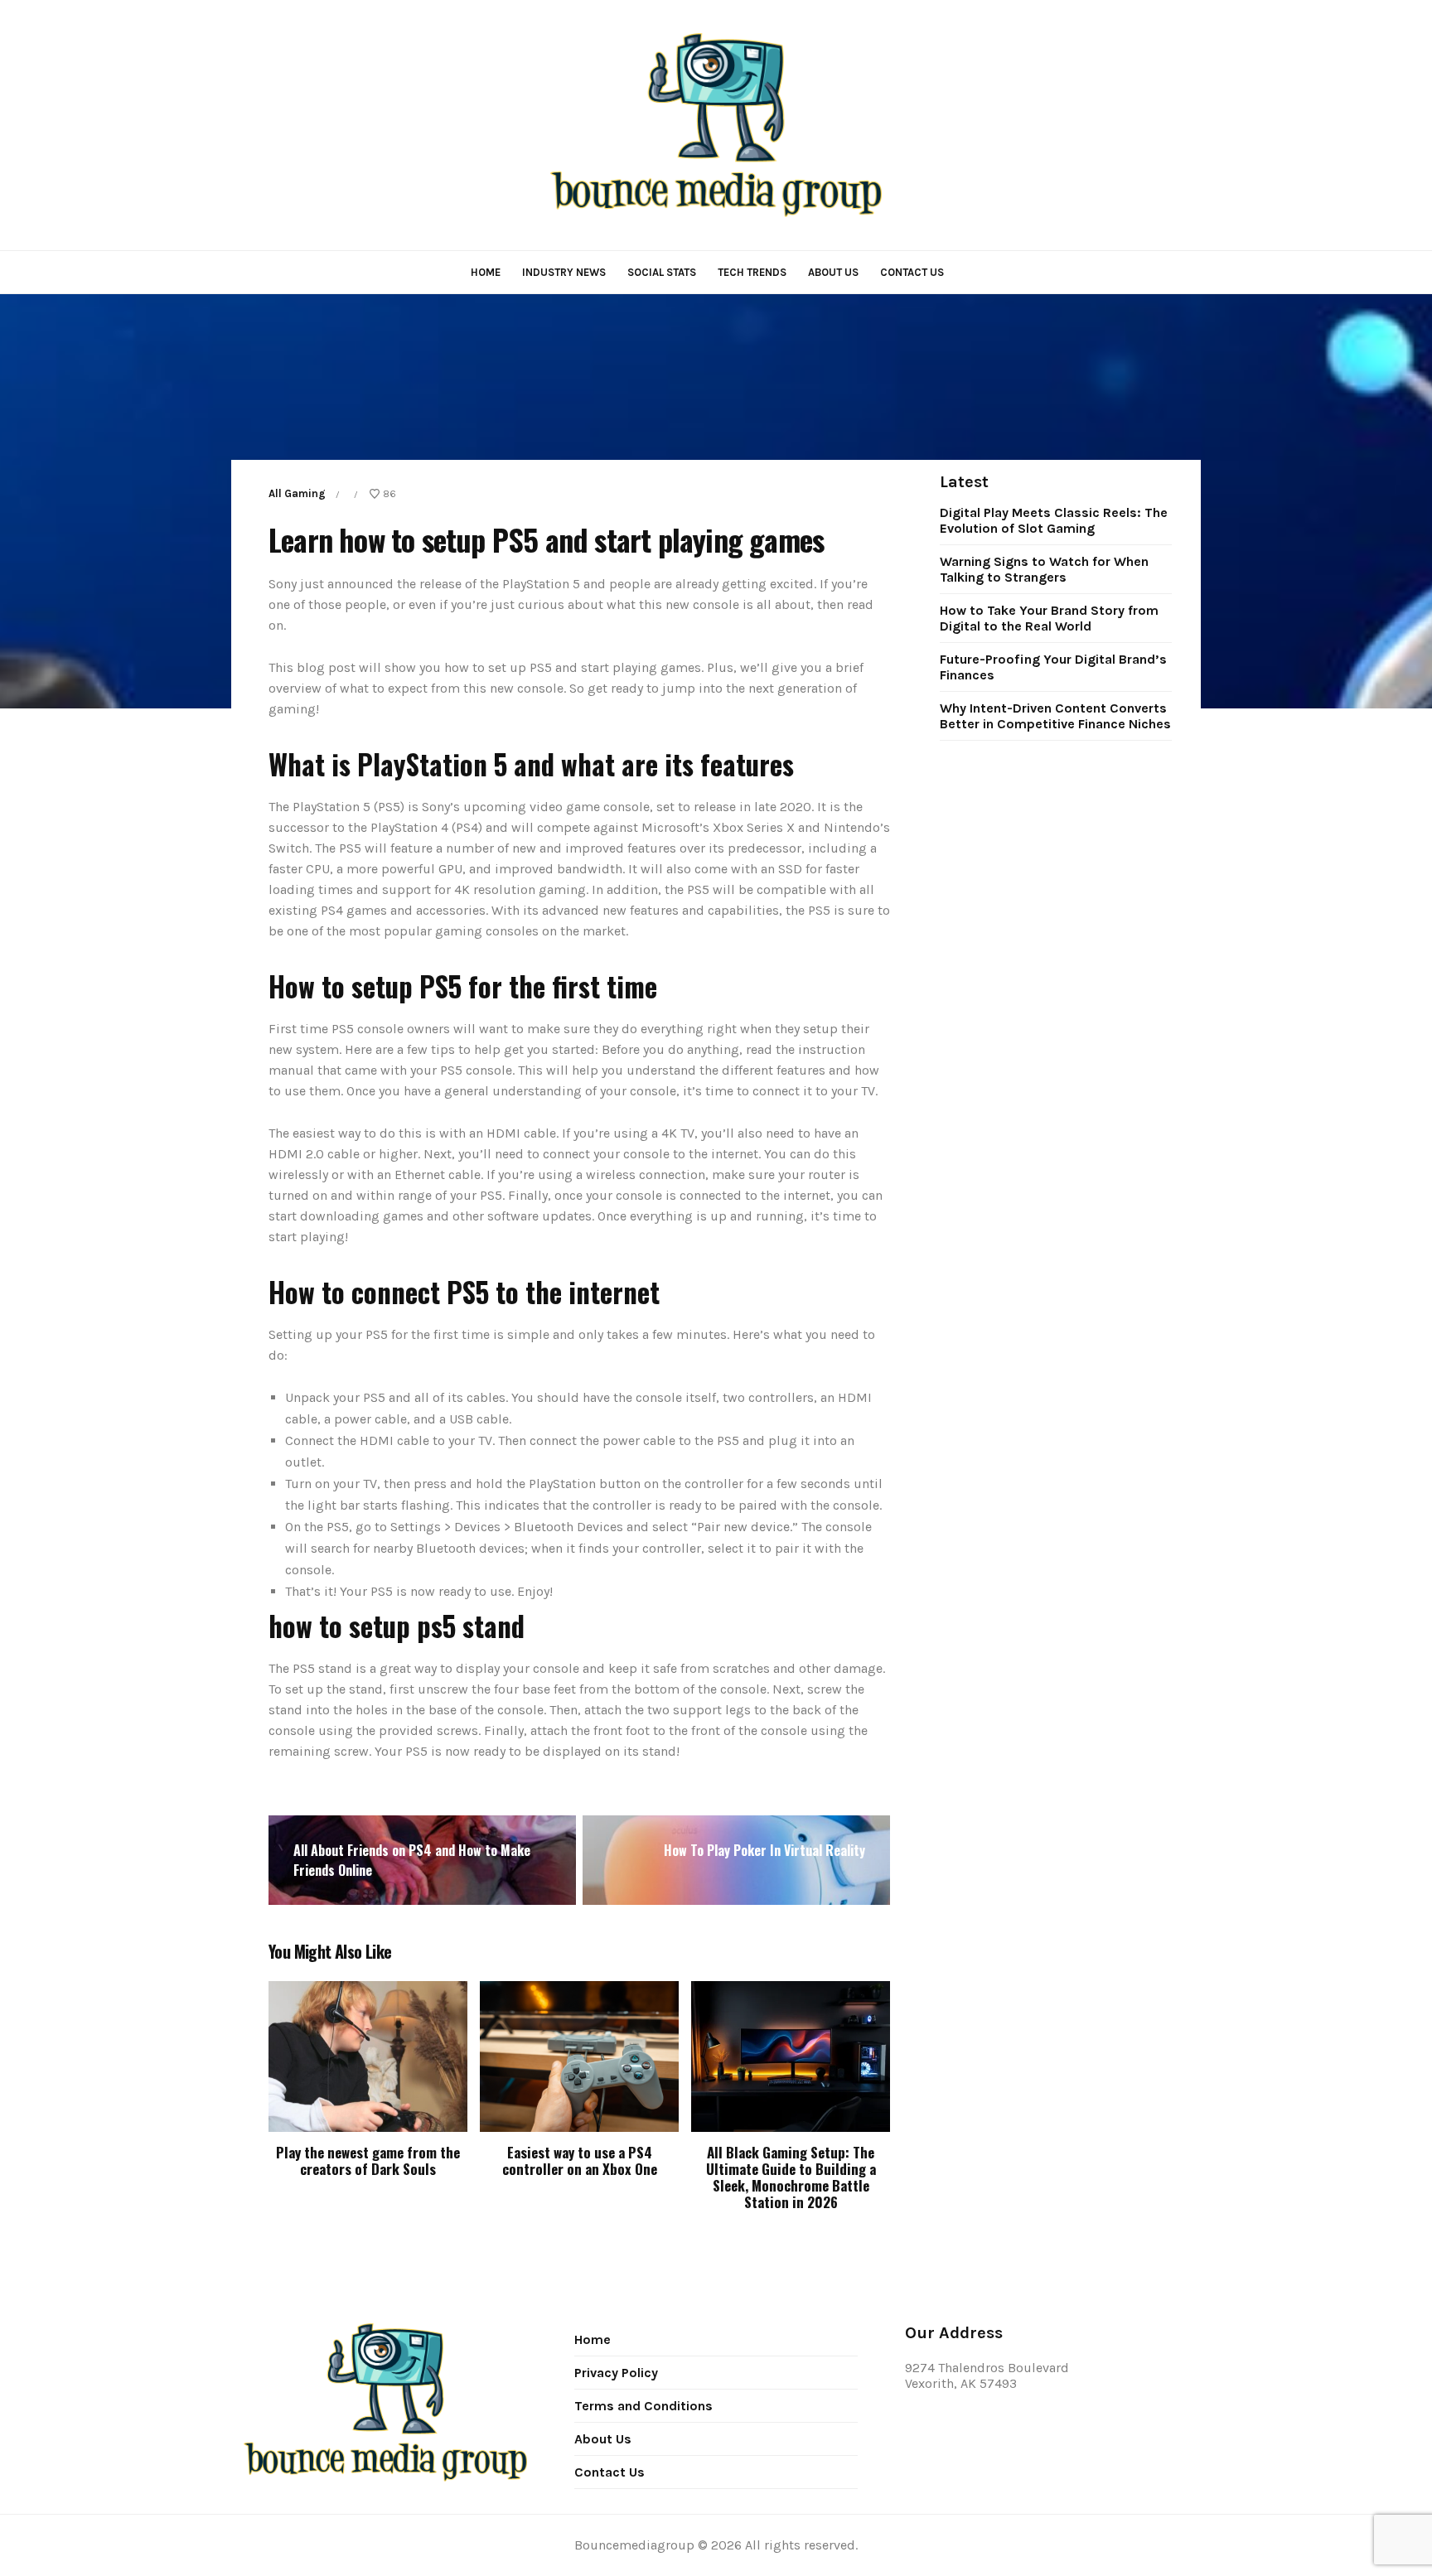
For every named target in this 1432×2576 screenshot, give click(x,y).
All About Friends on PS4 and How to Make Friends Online (412, 1860)
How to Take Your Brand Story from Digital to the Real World (1049, 618)
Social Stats (662, 272)
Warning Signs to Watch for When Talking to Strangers (1044, 569)
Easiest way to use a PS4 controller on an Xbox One (580, 2160)
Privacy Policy (616, 2373)
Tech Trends (752, 272)
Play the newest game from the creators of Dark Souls (368, 2160)
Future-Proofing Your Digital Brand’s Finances (1053, 667)
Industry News (564, 272)
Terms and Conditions (643, 2406)
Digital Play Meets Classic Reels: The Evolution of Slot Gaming (1054, 520)
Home (486, 272)
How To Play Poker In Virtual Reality (764, 1850)
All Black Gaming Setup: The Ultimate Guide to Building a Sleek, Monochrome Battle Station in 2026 (791, 2177)
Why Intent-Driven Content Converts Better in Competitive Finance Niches (1055, 716)
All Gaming (297, 493)
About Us (833, 272)
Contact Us (912, 272)
